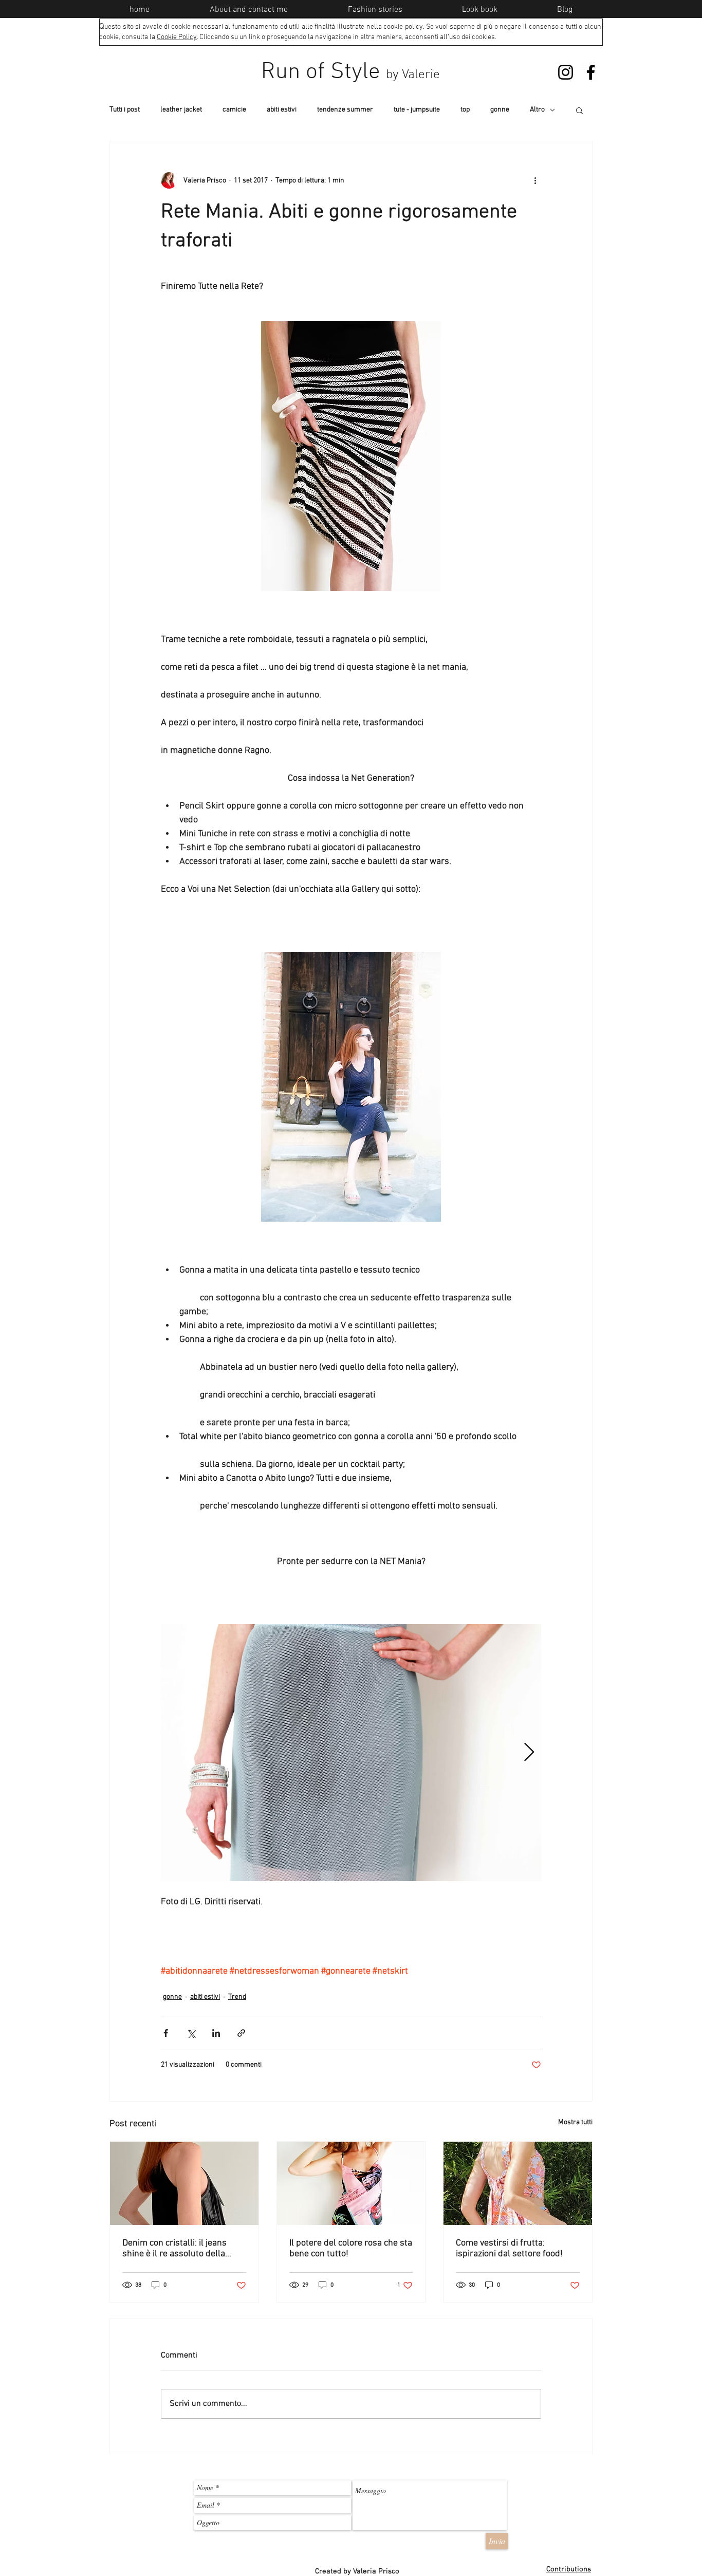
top (465, 110)
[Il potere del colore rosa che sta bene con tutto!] (351, 2183)
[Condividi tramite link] (241, 2033)
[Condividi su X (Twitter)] (191, 2033)
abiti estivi (282, 110)
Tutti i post (125, 110)
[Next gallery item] (529, 1753)
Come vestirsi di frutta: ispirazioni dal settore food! (509, 2249)
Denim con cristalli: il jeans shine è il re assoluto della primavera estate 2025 (174, 2249)
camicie (234, 110)
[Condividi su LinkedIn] (216, 2033)
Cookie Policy (177, 37)
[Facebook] (591, 72)
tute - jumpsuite (417, 110)
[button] (579, 110)
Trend (237, 1997)
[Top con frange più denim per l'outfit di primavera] (184, 2183)
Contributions (569, 2569)
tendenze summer (345, 110)
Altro (537, 110)
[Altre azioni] (535, 180)
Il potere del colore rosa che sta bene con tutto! (351, 2249)
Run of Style (350, 72)
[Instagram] (566, 72)
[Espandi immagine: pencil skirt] (351, 1753)
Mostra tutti (575, 2122)
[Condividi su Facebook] (166, 2033)
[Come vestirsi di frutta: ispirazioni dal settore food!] (518, 2183)
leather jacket (181, 110)
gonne (500, 110)
